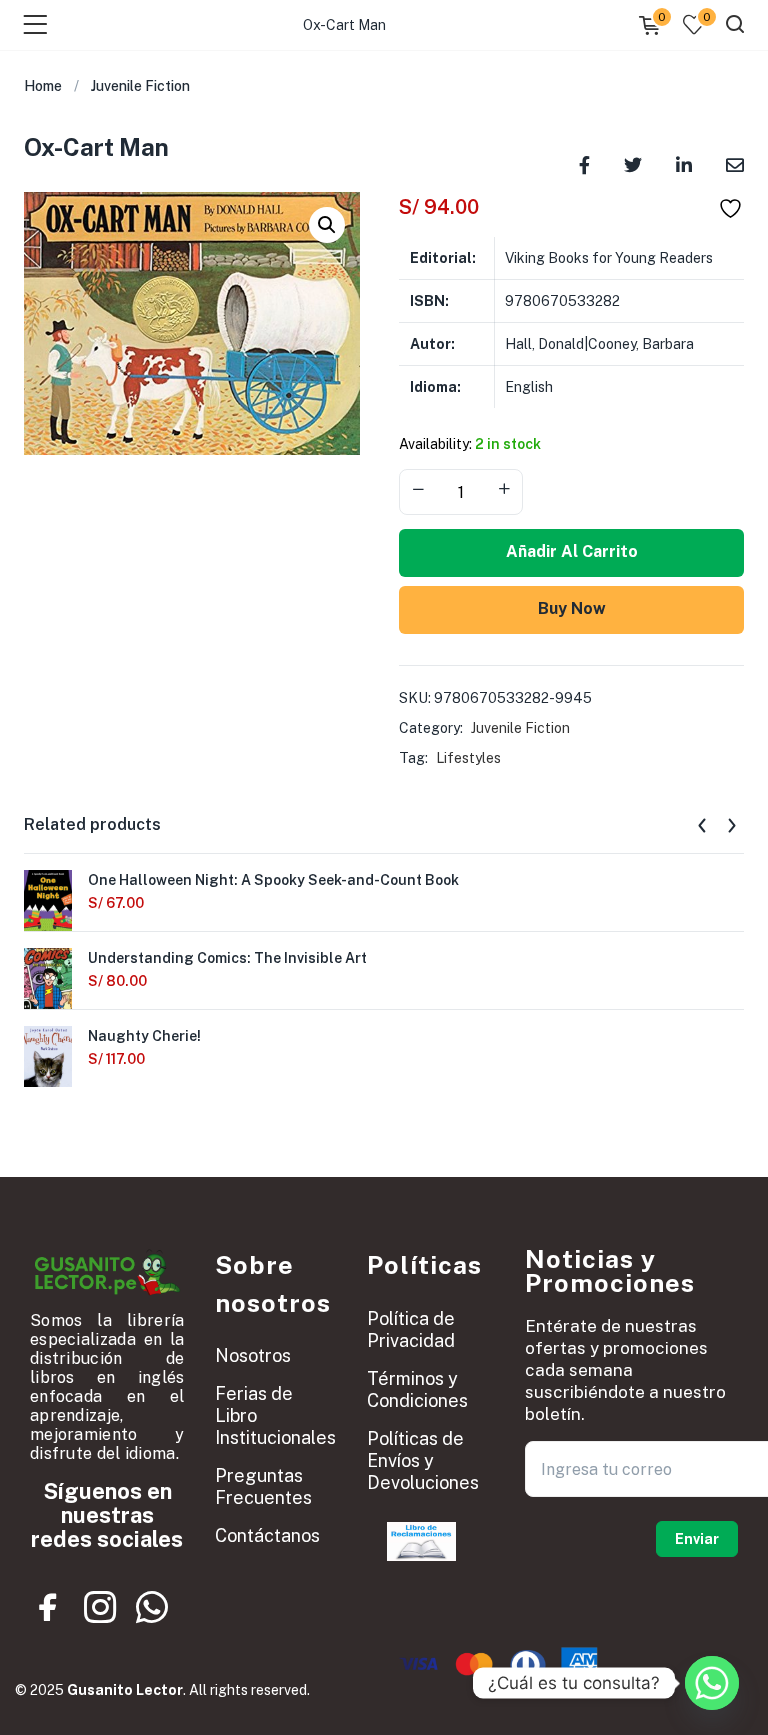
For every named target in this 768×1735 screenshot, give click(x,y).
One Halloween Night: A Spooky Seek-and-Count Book (273, 880)
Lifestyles (468, 758)
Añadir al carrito (572, 551)
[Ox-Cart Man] (584, 163)
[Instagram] (100, 1608)
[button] (327, 225)
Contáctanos (267, 1535)
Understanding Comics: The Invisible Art (227, 958)
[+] (504, 490)
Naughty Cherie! (144, 1036)
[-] (418, 490)
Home (43, 86)
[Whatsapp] (152, 1608)
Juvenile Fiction (140, 86)
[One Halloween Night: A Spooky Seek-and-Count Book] (48, 901)
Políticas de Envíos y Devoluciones (423, 1460)
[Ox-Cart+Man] (633, 163)
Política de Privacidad (411, 1329)
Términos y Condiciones (417, 1389)
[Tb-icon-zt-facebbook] (49, 1608)
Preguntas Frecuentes (263, 1486)
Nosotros (253, 1355)
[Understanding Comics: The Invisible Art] (48, 979)
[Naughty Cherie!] (48, 1057)
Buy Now (572, 608)
